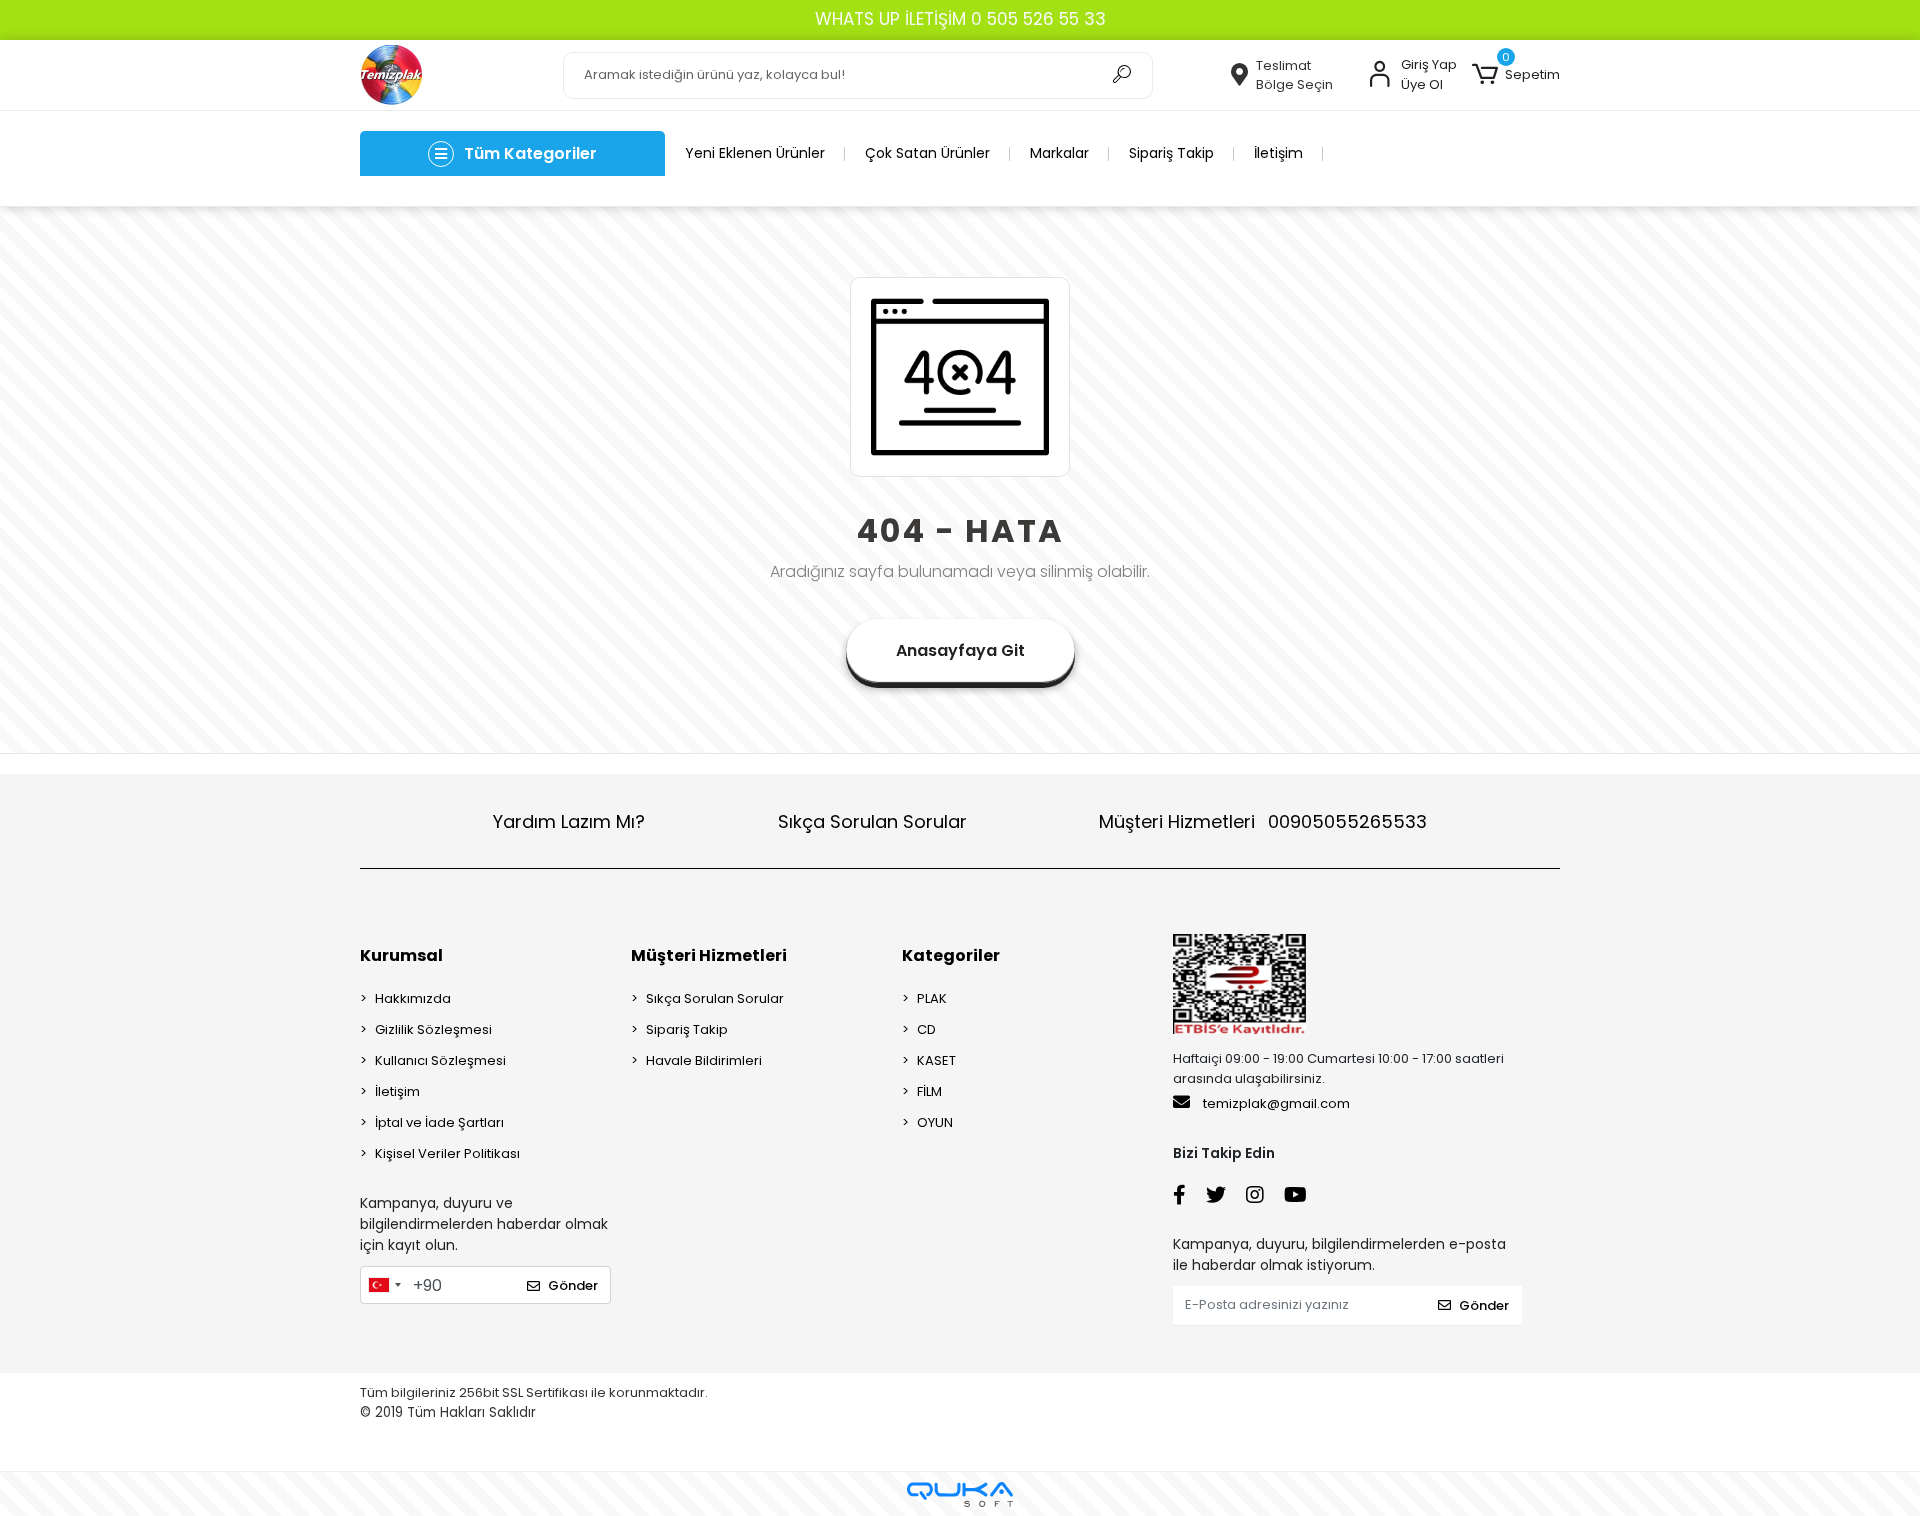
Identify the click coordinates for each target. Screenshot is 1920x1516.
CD (926, 1029)
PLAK (932, 998)
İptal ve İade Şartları (439, 1122)
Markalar (1059, 153)
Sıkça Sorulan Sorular (872, 821)
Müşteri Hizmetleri (1263, 821)
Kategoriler (951, 955)
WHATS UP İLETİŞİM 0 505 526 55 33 (960, 19)
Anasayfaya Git (960, 650)
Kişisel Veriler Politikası (447, 1153)
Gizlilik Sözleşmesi (433, 1029)
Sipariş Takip (1171, 153)
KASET (936, 1060)
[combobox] (384, 1285)
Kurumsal (401, 955)
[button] (1516, 75)
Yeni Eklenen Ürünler (755, 153)
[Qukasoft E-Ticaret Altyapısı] (960, 1494)
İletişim (1278, 153)
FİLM (929, 1091)
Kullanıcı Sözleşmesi (440, 1060)
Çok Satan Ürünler (927, 153)
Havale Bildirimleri (704, 1060)
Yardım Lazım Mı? (569, 821)
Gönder (573, 1285)
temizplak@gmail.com (1276, 1103)
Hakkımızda (413, 998)
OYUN (935, 1122)
